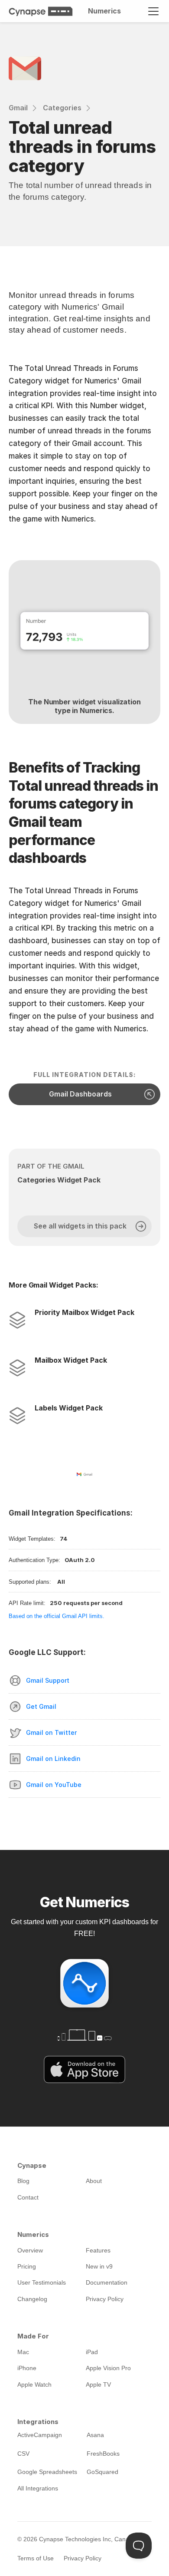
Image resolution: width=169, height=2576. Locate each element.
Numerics (104, 11)
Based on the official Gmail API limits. (57, 1616)
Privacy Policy (83, 2558)
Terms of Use (36, 2558)
